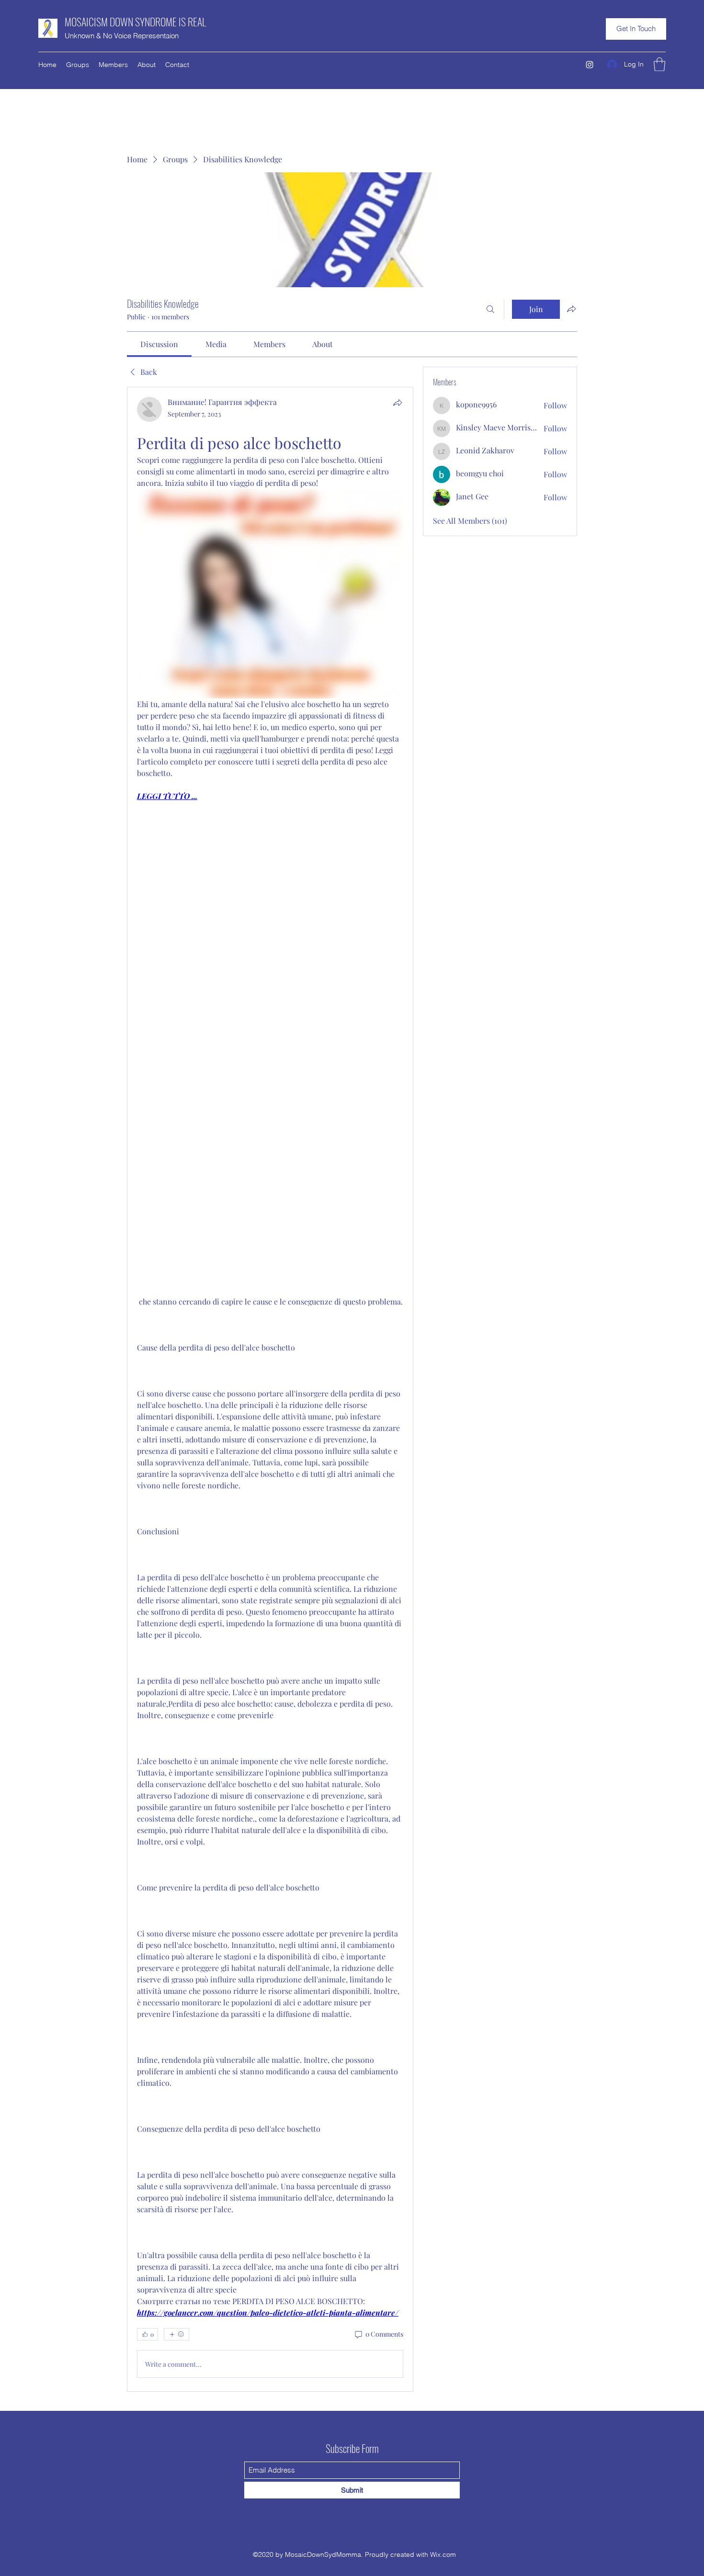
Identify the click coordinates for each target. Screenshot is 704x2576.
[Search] (490, 309)
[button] (636, 29)
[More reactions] (176, 2334)
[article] (270, 1389)
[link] (159, 344)
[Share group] (571, 309)
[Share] (397, 403)
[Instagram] (590, 65)
